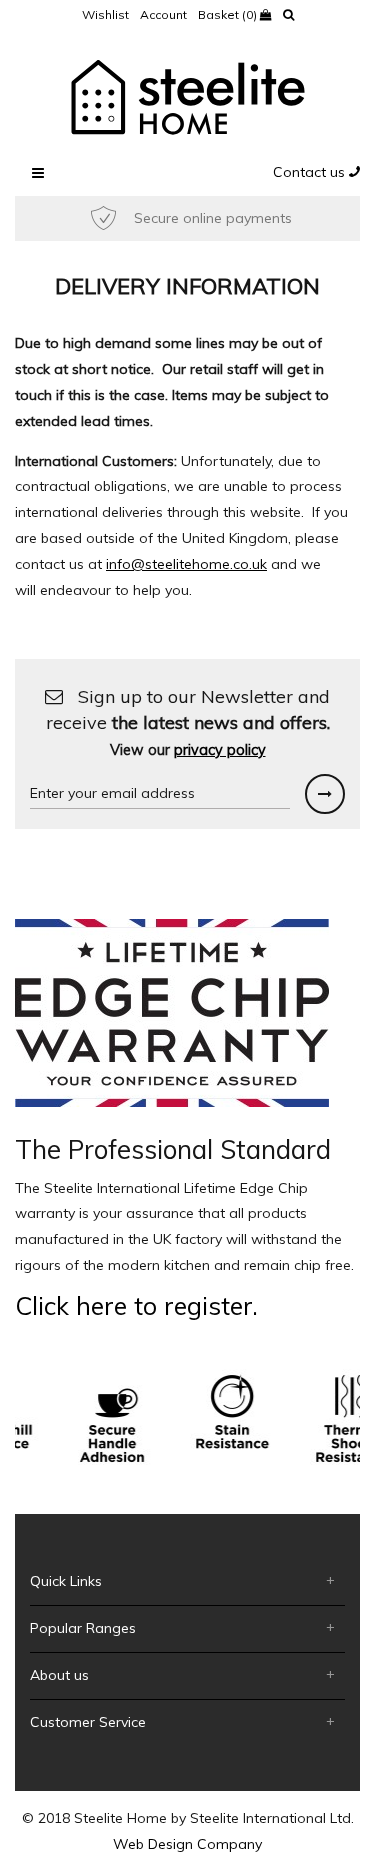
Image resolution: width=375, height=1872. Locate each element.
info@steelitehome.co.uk (186, 564)
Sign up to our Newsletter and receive (188, 722)
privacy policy (220, 750)
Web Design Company (187, 1844)
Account (163, 14)
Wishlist (105, 14)
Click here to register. (136, 1305)
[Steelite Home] (188, 96)
